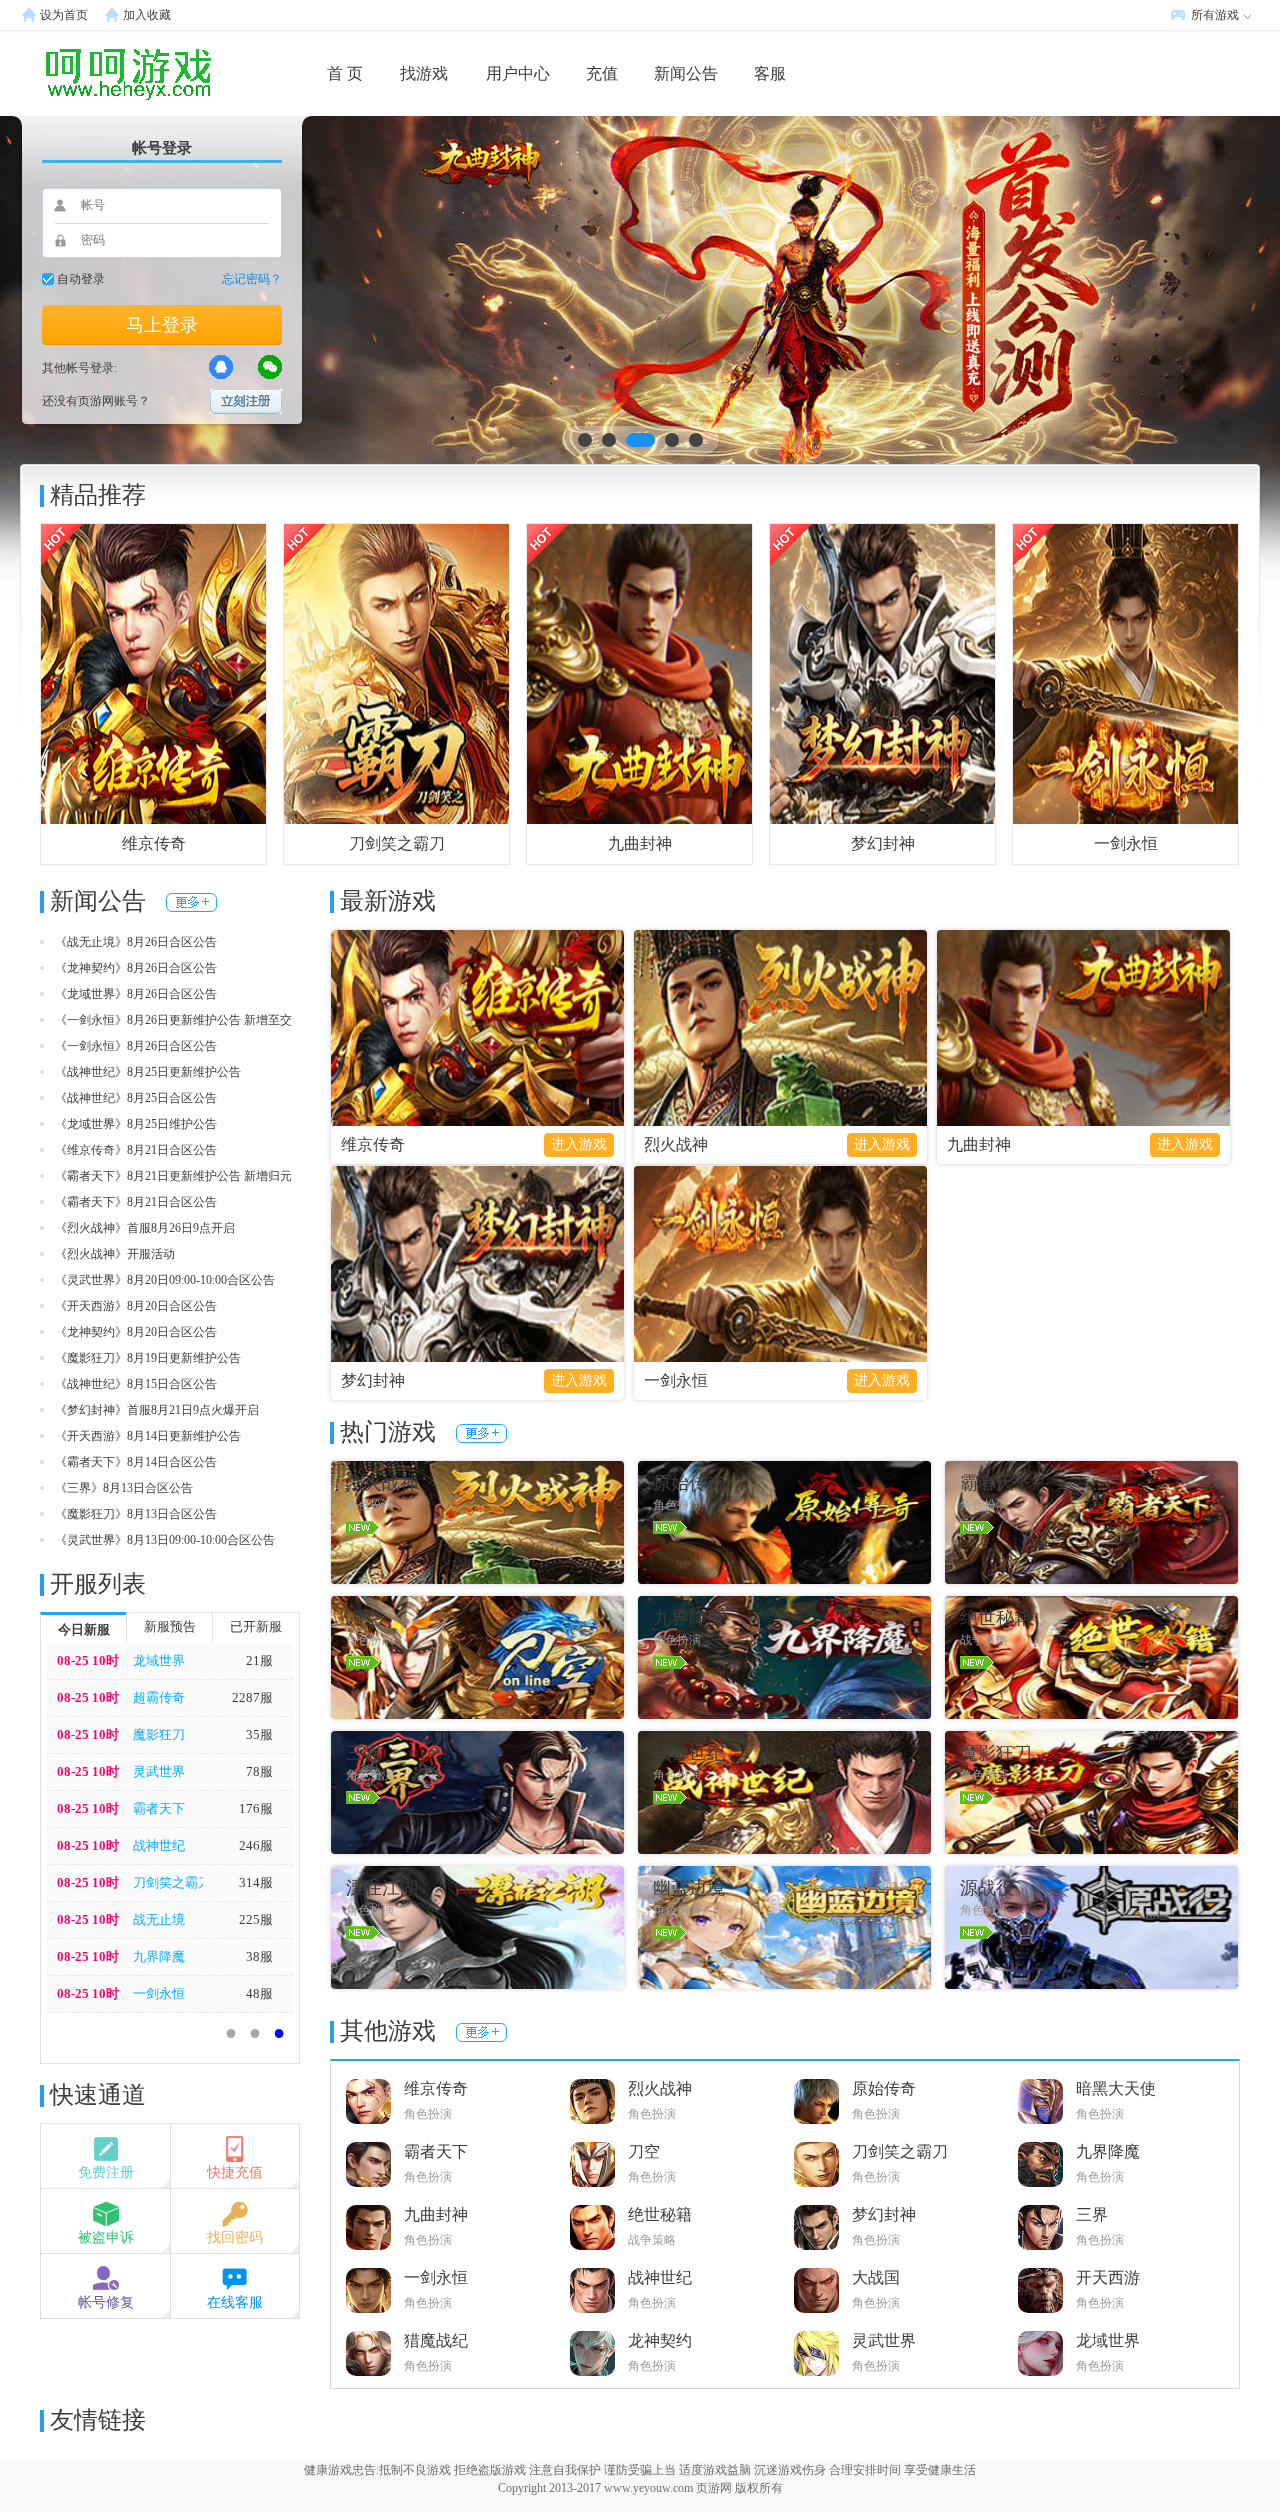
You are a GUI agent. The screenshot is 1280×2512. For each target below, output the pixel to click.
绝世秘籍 (660, 2214)
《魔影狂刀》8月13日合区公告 (136, 1514)
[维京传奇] (153, 673)
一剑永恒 (1126, 843)
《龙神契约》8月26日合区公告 (136, 968)
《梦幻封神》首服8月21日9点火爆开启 (157, 1410)
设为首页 (64, 15)
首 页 (345, 73)
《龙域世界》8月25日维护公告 (136, 1124)
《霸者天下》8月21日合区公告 (136, 1202)
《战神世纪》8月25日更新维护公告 (148, 1072)
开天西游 (1108, 2277)
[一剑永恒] (1125, 673)
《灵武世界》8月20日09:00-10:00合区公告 (165, 1280)
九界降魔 (159, 1956)
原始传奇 (884, 2088)
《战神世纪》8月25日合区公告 (136, 1098)
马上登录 (162, 325)
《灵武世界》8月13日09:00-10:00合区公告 (165, 1540)
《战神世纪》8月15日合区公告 (136, 1384)
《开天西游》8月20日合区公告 (136, 1306)
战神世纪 (159, 1845)
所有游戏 (1215, 15)
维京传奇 (154, 843)
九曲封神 (640, 843)
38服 (259, 1956)
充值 (602, 73)
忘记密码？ (252, 279)
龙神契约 (660, 2340)
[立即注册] (246, 401)
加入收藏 (147, 15)
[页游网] (95, 73)
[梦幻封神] (882, 673)
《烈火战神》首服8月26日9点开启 (145, 1228)
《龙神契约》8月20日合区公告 (136, 1332)
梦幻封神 (883, 843)
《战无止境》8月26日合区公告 (136, 942)
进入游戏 (579, 1144)
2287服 (252, 1697)
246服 (256, 1845)
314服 (256, 1882)
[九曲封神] (639, 673)
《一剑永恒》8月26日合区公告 (136, 1046)
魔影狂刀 (159, 1734)
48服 (259, 1993)
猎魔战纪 (436, 2340)
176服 (256, 1808)
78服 (259, 1771)
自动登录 (81, 279)
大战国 (876, 2277)
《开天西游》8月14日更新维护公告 (148, 1436)
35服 (259, 1734)
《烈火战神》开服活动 (115, 1254)
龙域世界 (159, 1660)
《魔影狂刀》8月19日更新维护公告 (148, 1358)
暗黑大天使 (1116, 2088)
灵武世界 (159, 1771)
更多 (191, 902)
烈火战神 (676, 1144)
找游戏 (424, 73)
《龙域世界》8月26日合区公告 (136, 994)
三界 (1092, 2214)
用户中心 (518, 73)
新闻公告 (686, 73)
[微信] (270, 367)
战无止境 (159, 1919)
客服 (770, 73)
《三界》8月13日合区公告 (124, 1488)
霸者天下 (159, 1808)
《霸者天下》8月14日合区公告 (136, 1462)
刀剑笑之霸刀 (397, 843)
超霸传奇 (159, 1697)
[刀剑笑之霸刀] (396, 673)
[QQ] (221, 367)
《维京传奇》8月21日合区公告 (136, 1150)
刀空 (644, 2151)
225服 (256, 1919)
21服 (259, 1660)
